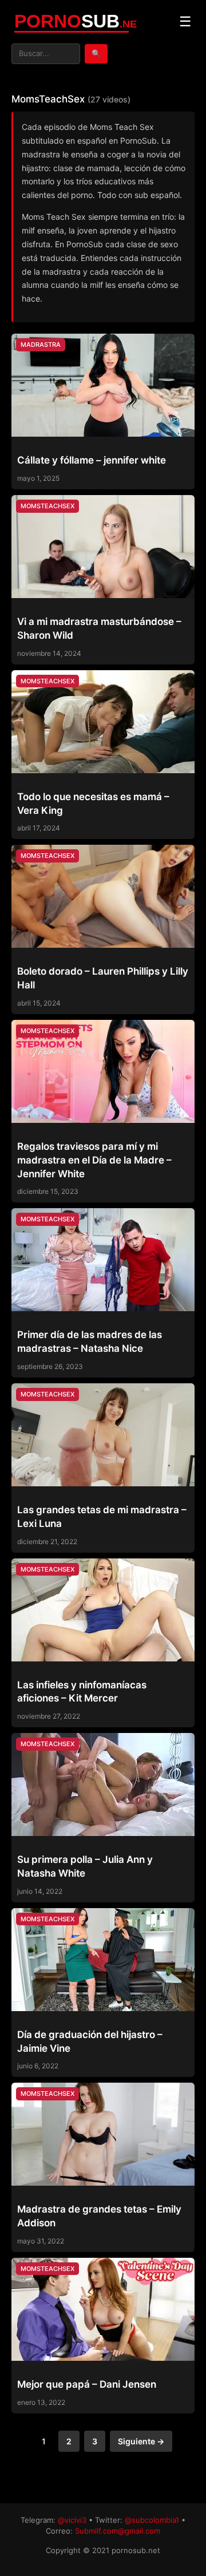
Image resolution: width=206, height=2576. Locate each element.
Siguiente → (141, 2441)
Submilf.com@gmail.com (118, 2531)
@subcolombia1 (152, 2520)
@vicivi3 (72, 2520)
